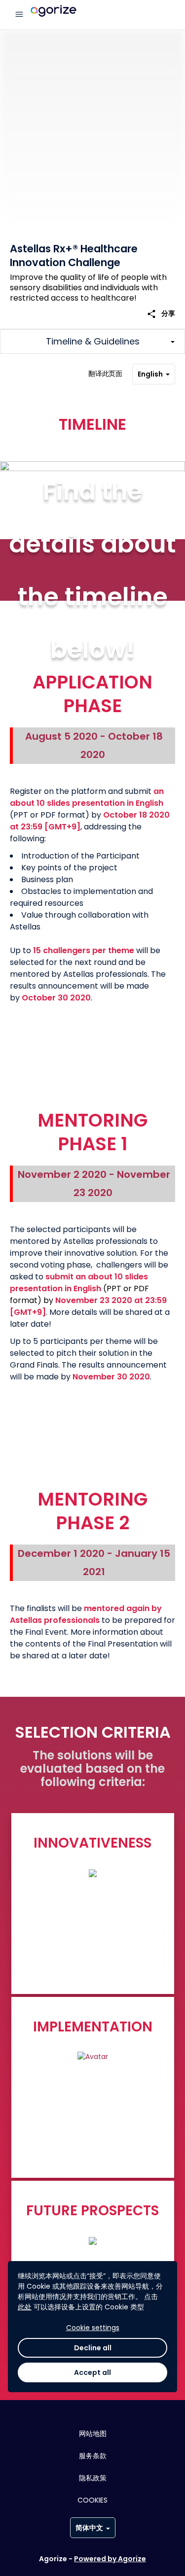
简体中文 (89, 2528)
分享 (161, 314)
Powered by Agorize (110, 2559)
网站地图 (93, 2434)
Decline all (93, 2348)
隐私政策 (93, 2478)
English (150, 374)
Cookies (92, 2500)
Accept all (92, 2372)
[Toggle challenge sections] (92, 342)
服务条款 (93, 2456)
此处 (25, 2307)
